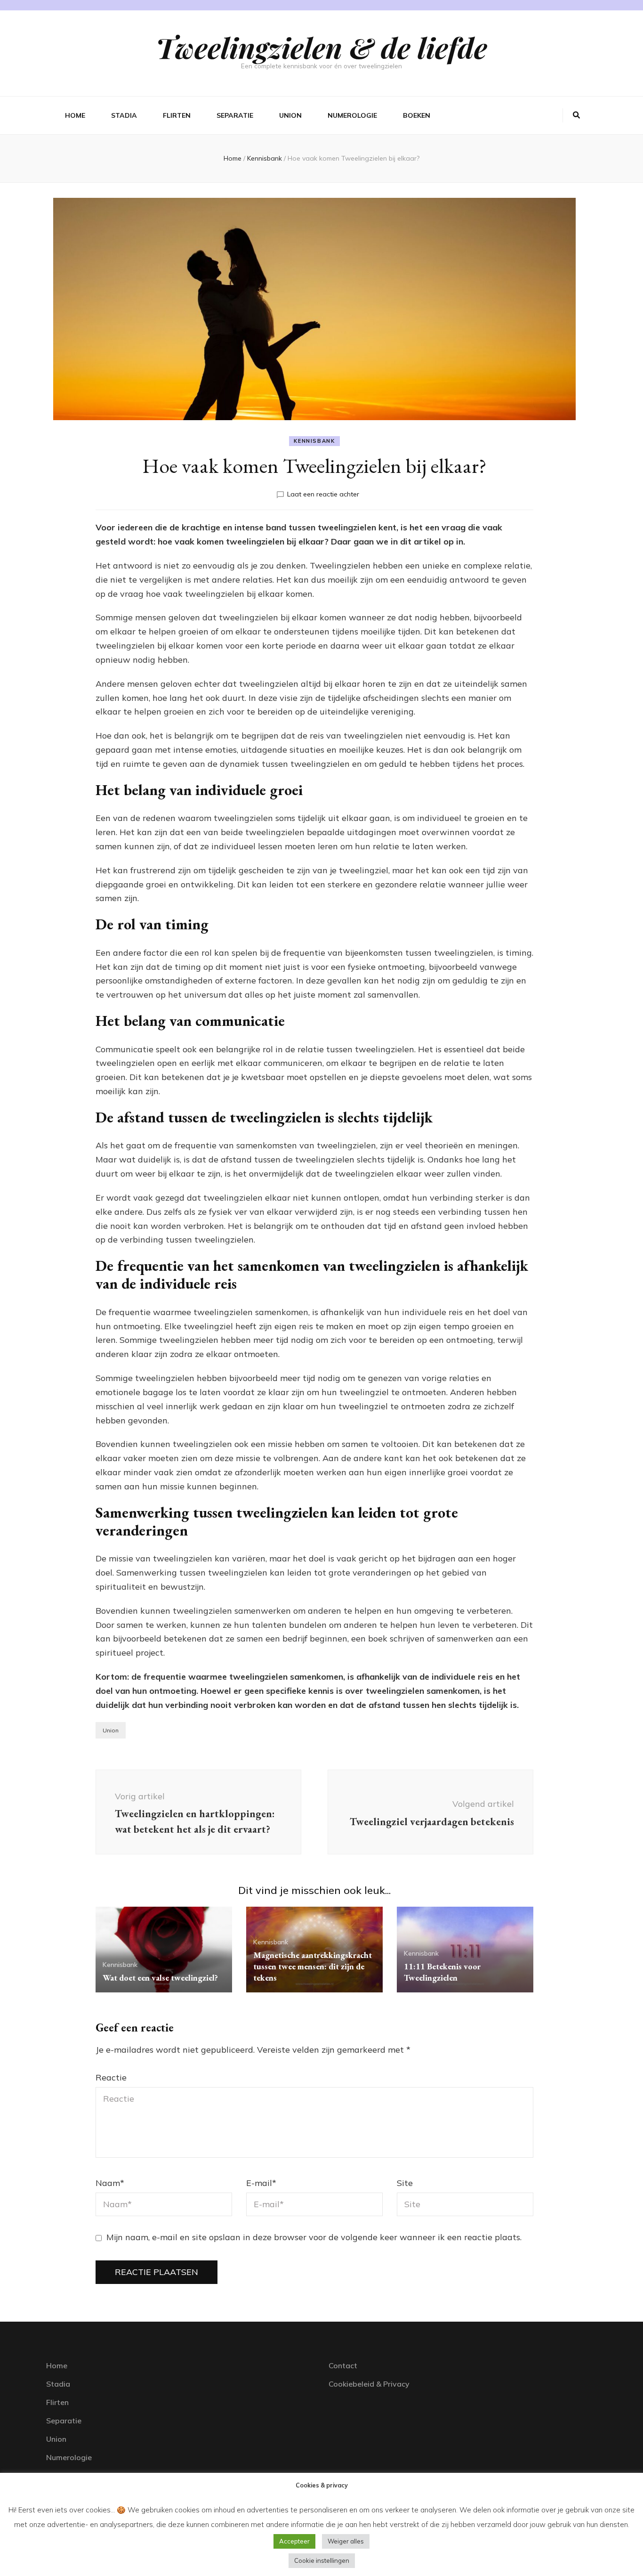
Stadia (124, 115)
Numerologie (352, 115)
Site (405, 2183)
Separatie (235, 115)
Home (75, 115)
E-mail (261, 2183)
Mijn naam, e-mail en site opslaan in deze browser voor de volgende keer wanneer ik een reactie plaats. (314, 2237)
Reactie (111, 2077)
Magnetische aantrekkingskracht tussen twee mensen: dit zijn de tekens (313, 1966)
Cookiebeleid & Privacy (369, 2384)
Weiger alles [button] (346, 2541)
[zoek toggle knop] (576, 115)
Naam (110, 2183)
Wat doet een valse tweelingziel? (160, 1978)
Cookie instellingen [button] (322, 2560)
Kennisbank (314, 441)
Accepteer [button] (294, 2541)
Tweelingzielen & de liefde (321, 47)
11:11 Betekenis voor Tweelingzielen (442, 1972)
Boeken (417, 115)
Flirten (177, 115)
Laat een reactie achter (323, 494)
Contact (343, 2365)
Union (290, 115)
